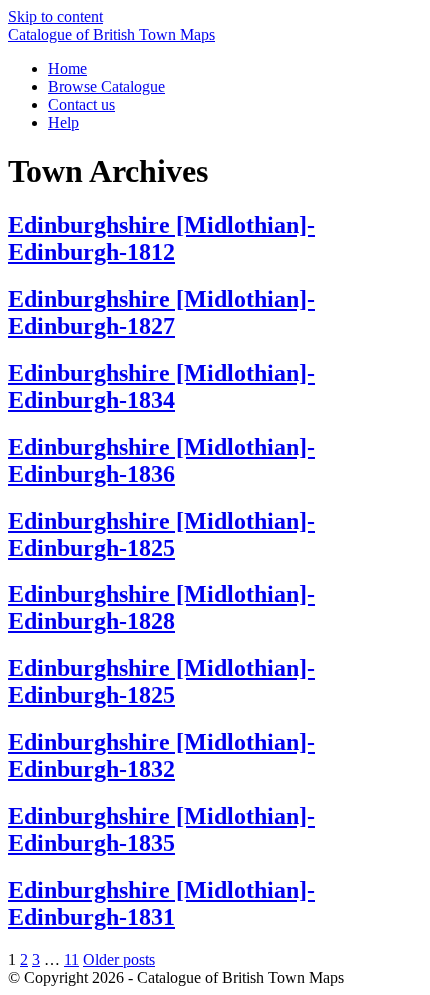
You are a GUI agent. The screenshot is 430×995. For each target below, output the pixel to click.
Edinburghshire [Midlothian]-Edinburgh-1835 (161, 829)
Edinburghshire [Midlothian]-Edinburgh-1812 (161, 238)
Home (67, 68)
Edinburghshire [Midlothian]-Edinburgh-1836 (161, 460)
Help (63, 122)
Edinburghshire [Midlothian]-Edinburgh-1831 (161, 903)
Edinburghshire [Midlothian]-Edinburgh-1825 (161, 534)
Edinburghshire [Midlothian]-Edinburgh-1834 (161, 386)
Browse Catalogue (106, 86)
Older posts (119, 959)
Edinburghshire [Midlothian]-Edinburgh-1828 (161, 607)
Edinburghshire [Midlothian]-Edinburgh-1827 (161, 312)
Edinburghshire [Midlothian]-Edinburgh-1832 (161, 755)
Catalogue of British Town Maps (111, 34)
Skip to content (55, 16)
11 (71, 959)
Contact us (81, 104)
